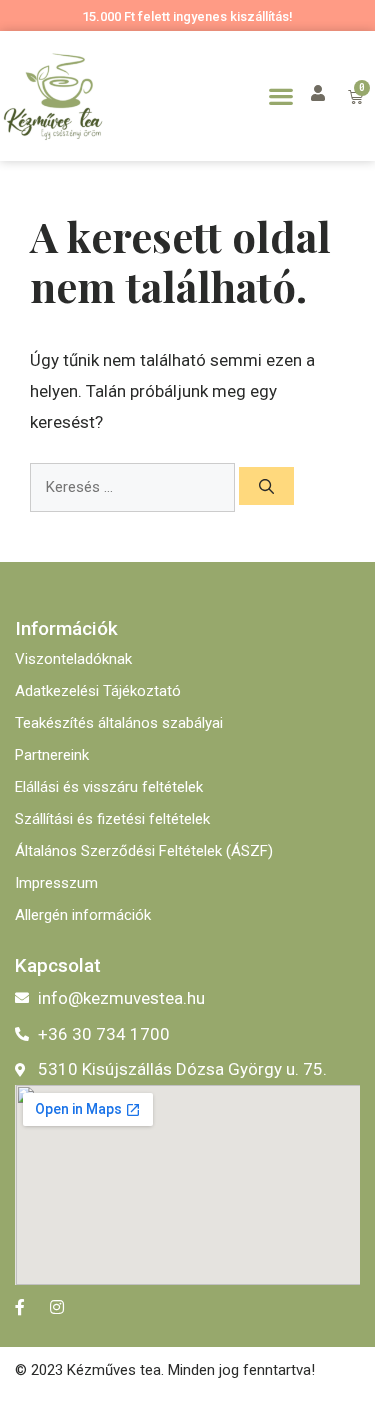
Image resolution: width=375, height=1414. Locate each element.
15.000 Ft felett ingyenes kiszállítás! (187, 16)
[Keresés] (266, 486)
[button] (280, 95)
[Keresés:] (134, 487)
